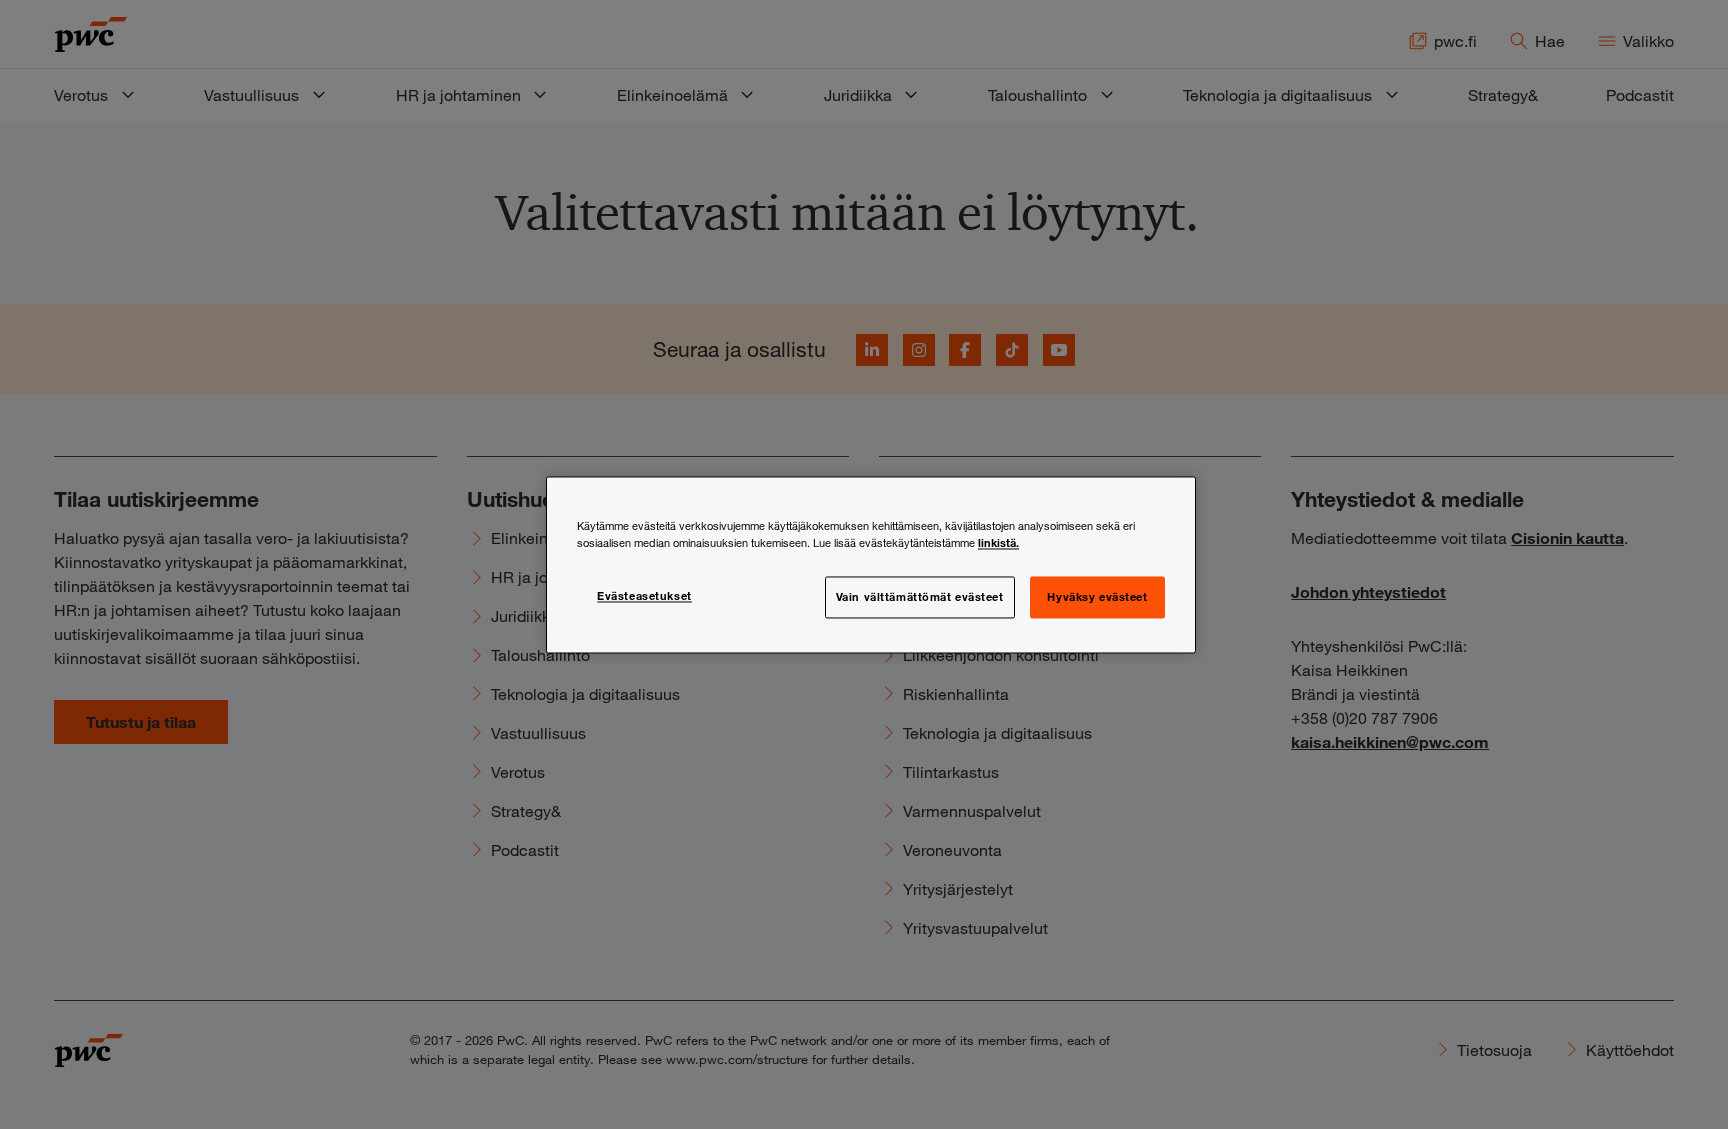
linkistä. (998, 542)
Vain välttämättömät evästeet (920, 596)
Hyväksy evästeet (1097, 596)
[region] (871, 564)
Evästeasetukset (644, 595)
